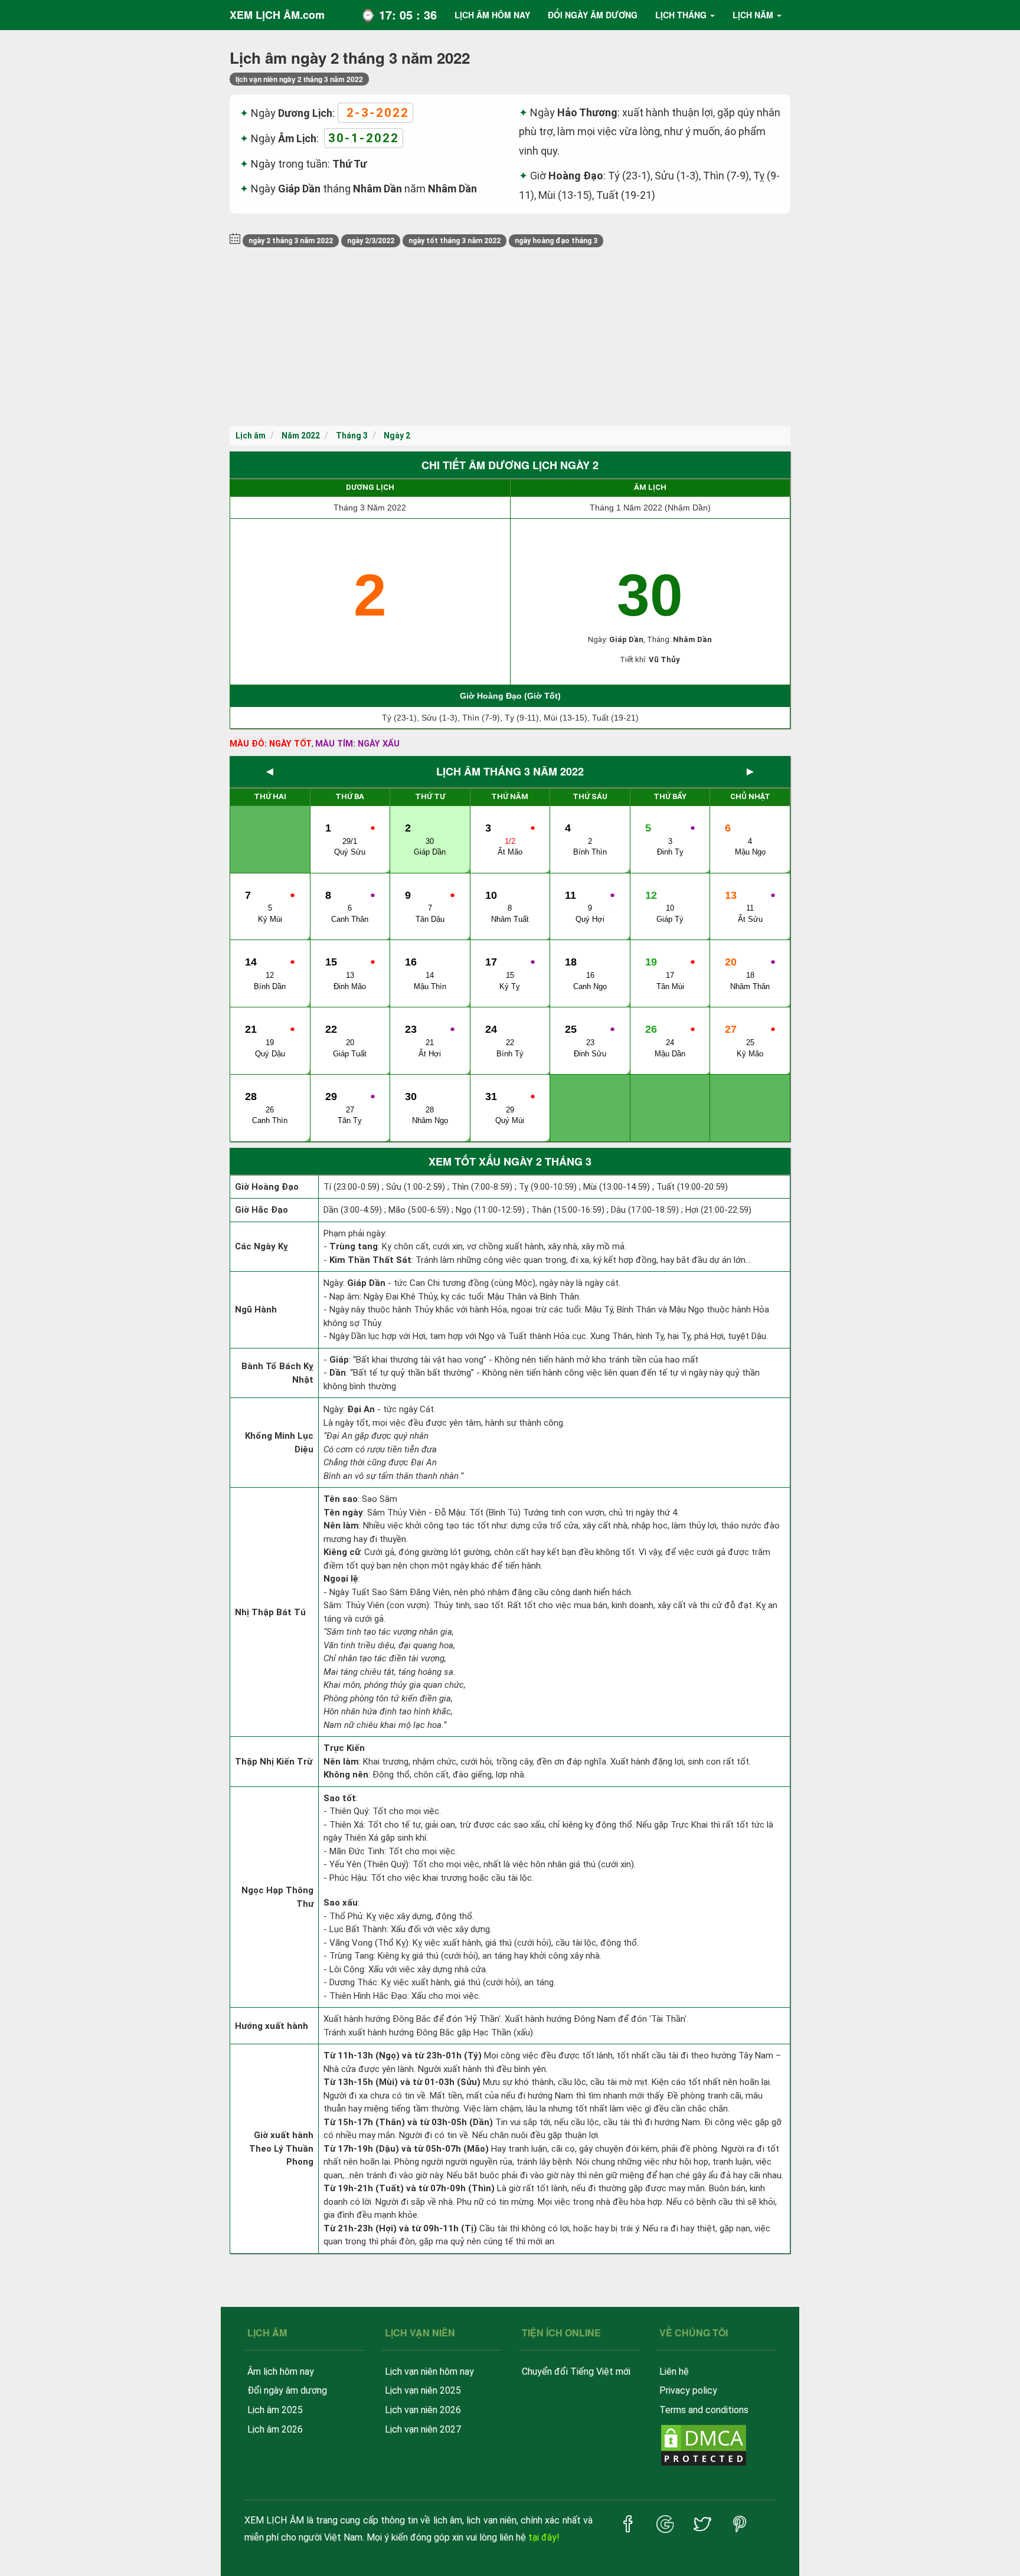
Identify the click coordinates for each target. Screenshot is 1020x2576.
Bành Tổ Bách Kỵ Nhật (277, 1373)
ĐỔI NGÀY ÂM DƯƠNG (593, 15)
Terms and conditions (704, 2410)
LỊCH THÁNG (681, 15)
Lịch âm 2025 (275, 2410)
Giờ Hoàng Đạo (267, 1187)
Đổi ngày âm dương (287, 2390)
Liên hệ (674, 2372)
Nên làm (341, 1526)
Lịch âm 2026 (275, 2429)
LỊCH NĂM (753, 15)
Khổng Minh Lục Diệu (279, 1443)
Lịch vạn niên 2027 (423, 2429)
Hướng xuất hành (272, 2026)
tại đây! (544, 2537)
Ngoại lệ (341, 1579)
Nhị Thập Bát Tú (270, 1612)
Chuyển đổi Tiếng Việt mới (576, 2372)
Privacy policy (688, 2390)
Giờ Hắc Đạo (261, 1210)
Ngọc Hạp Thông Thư (277, 1897)
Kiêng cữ (342, 1552)
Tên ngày (343, 1513)
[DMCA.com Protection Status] (704, 2445)
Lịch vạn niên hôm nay (429, 2372)
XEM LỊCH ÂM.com (277, 15)
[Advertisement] (510, 338)
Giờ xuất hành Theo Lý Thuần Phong (281, 2148)
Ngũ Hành (256, 1310)
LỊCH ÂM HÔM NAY (492, 15)
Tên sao (341, 1499)
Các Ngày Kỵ (261, 1246)
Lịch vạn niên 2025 (423, 2390)
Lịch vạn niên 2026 (423, 2410)
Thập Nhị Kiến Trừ (274, 1762)
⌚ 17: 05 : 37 (399, 14)
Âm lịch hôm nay (281, 2372)
